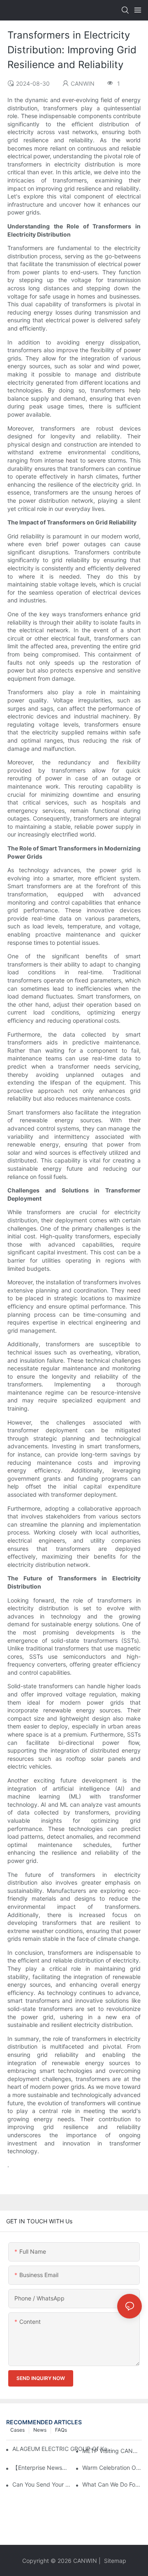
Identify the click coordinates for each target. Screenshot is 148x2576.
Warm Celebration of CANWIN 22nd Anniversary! (112, 2468)
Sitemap (114, 2561)
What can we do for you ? (112, 2484)
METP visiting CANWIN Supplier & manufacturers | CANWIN (112, 2451)
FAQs (61, 2430)
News (40, 2430)
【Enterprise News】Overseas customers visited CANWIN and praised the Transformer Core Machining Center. (42, 2468)
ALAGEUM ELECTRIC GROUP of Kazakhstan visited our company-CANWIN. (62, 2449)
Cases (17, 2430)
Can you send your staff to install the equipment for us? (42, 2484)
